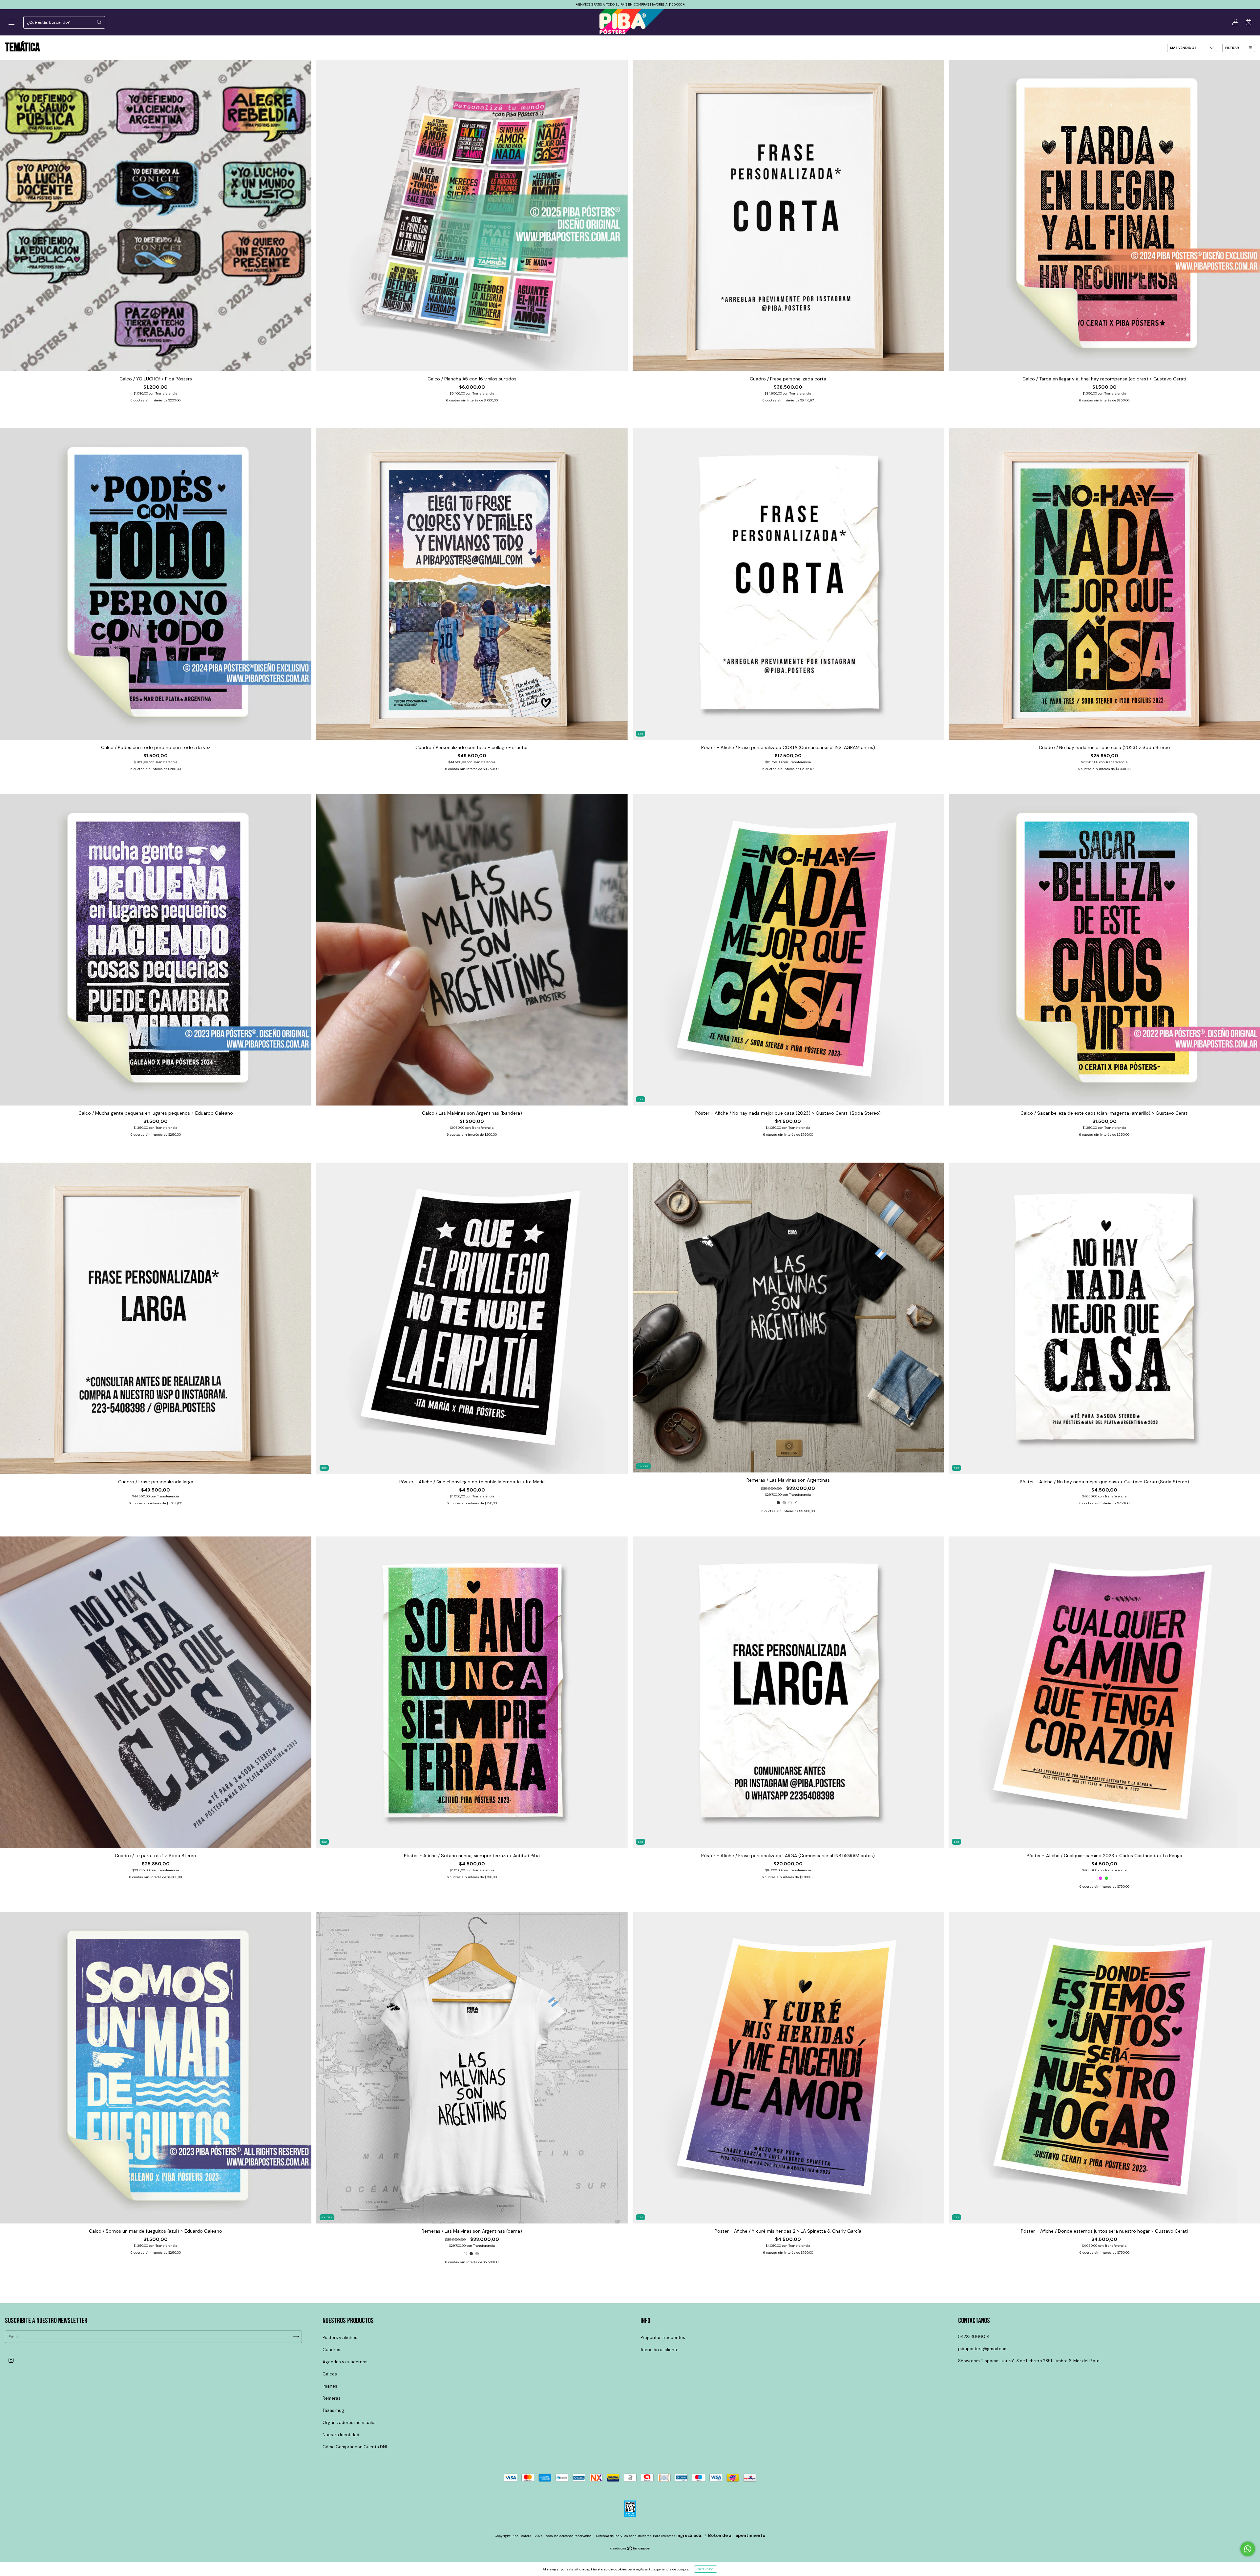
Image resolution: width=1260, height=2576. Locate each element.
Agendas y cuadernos (345, 2362)
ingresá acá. (689, 2535)
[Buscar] (99, 22)
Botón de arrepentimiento (737, 2535)
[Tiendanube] (630, 2549)
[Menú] (11, 23)
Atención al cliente (660, 2350)
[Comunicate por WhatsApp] (1248, 2549)
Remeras (332, 2398)
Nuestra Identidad (341, 2435)
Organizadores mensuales (350, 2423)
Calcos (330, 2374)
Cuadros (331, 2350)
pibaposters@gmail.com (983, 2349)
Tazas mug (333, 2410)
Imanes (330, 2386)
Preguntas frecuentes (663, 2338)
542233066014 (974, 2337)
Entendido (706, 2569)
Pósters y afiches (340, 2338)
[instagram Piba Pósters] (11, 2360)
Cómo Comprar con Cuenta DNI (355, 2447)
